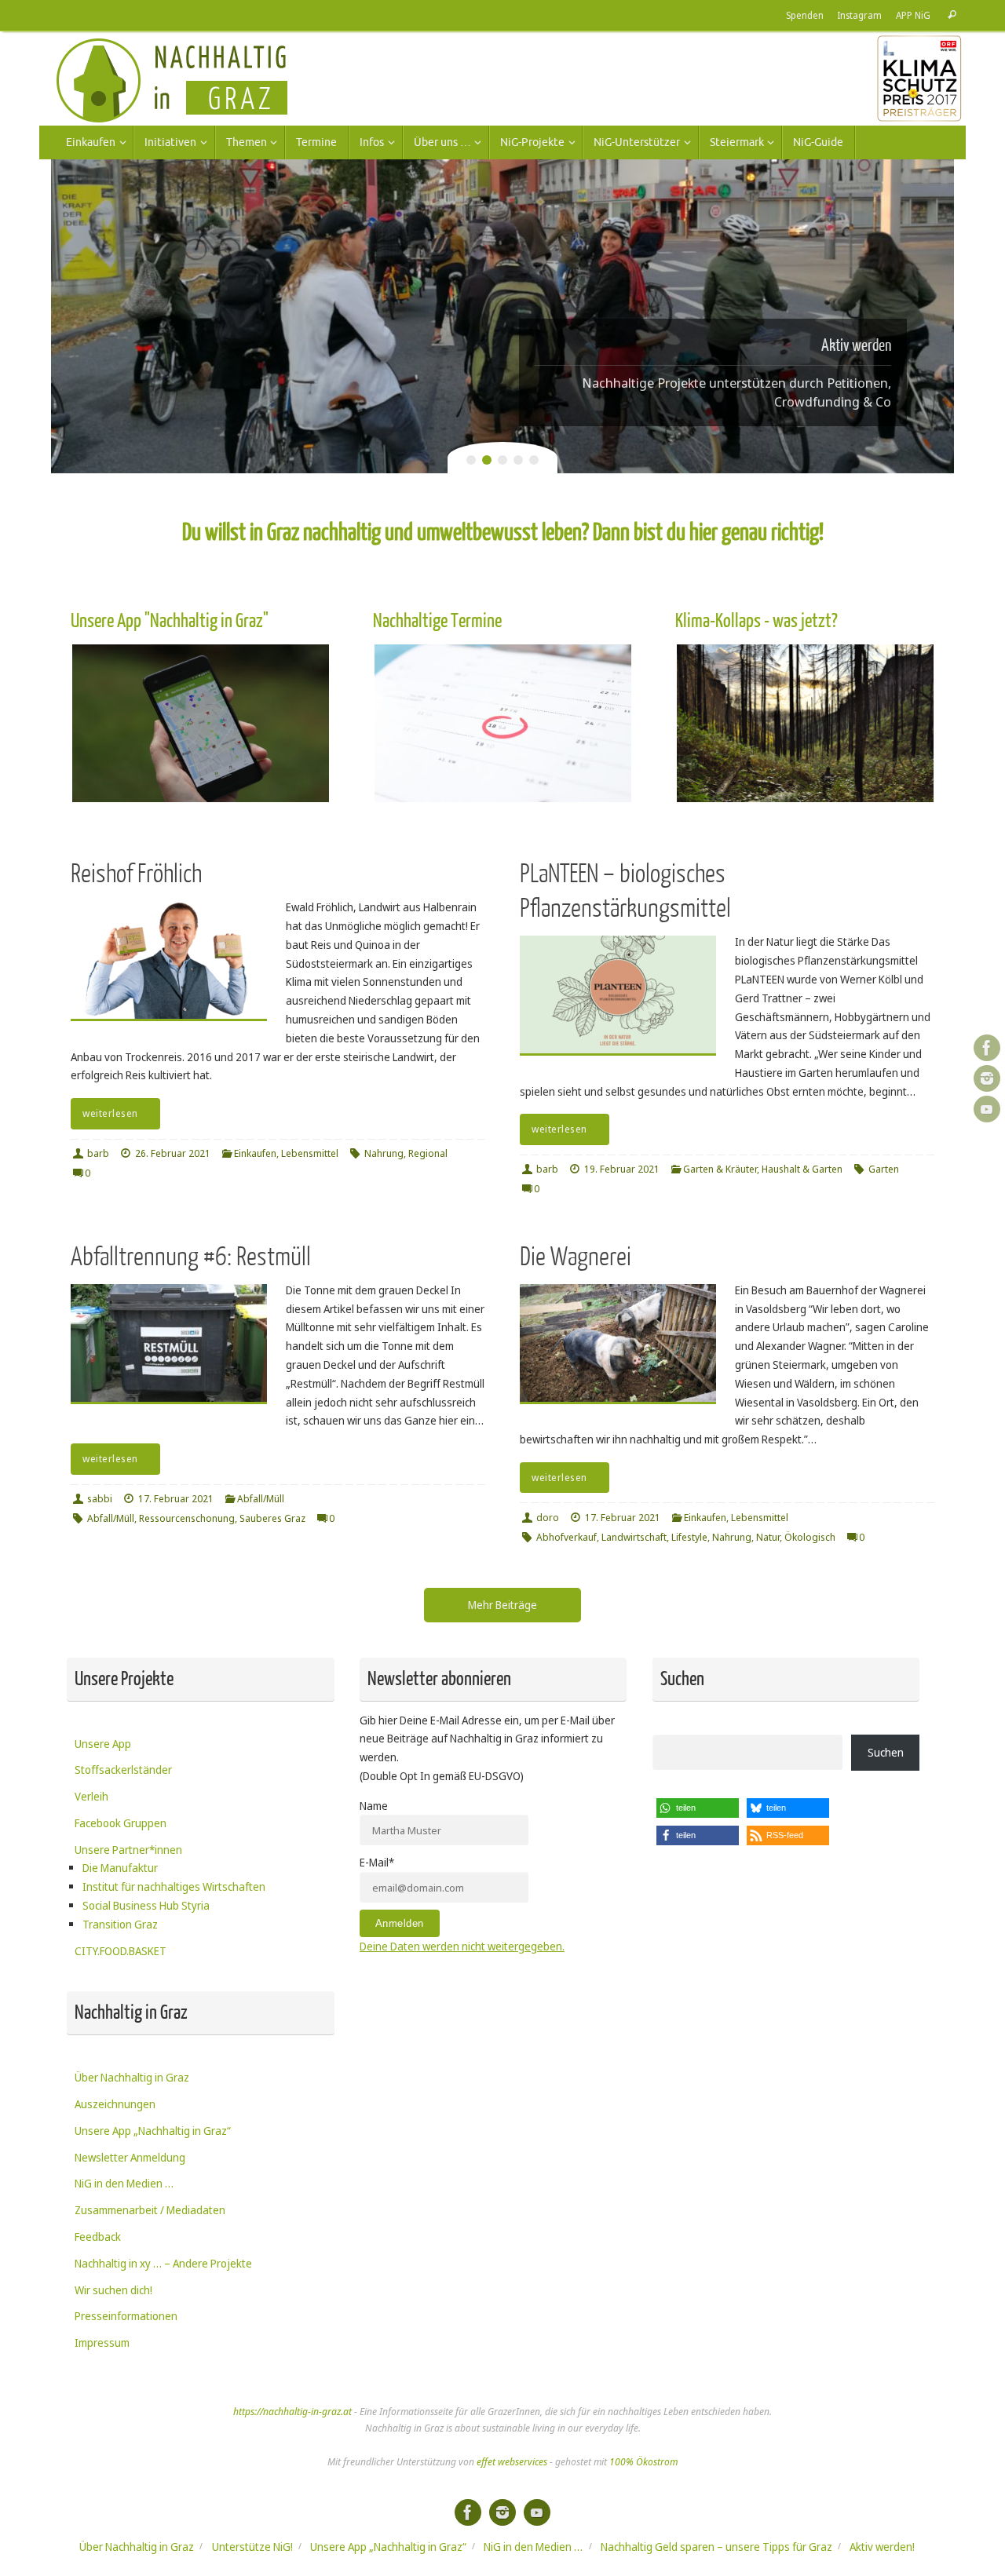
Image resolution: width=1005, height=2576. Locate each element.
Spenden (805, 15)
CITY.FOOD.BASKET (121, 1951)
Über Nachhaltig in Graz (132, 2077)
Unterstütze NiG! (252, 2547)
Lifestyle (689, 1537)
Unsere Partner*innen (128, 1850)
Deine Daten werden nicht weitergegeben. (462, 1946)
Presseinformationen (126, 2316)
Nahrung (384, 1153)
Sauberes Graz (272, 1518)
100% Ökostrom (643, 2462)
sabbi (100, 1499)
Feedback (98, 2237)
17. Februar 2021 (176, 1499)
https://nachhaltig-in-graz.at (292, 2412)
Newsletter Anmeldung (130, 2157)
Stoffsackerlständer (123, 1770)
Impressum (102, 2342)
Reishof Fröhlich (136, 874)
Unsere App (103, 1744)
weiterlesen (110, 1113)
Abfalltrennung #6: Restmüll (191, 1257)
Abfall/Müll (261, 1499)
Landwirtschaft (634, 1537)
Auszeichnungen (115, 2104)
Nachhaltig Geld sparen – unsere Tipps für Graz (716, 2547)
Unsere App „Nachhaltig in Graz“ (153, 2131)
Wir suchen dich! (113, 2290)
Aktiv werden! (882, 2547)
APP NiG (913, 15)
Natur (768, 1537)
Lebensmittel (310, 1153)
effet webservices (512, 2462)
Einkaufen (255, 1153)
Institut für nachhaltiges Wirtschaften (174, 1886)
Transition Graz (120, 1924)
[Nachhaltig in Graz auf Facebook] (987, 1048)
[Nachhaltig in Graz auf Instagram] (987, 1078)
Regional (428, 1153)
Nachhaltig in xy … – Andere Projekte (163, 2263)
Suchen (886, 1752)
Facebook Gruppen (121, 1823)
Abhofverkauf (566, 1537)
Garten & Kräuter (720, 1169)
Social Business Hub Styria (146, 1905)
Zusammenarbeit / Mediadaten (150, 2210)
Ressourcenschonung (187, 1518)
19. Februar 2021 (622, 1169)
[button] (698, 1808)
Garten (884, 1169)
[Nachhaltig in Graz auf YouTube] (987, 1109)
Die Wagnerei (576, 1257)
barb (98, 1153)
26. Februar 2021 (173, 1153)
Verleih (91, 1796)
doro (548, 1518)
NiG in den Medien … (124, 2183)
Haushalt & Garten (802, 1169)
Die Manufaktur (120, 1868)
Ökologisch (810, 1537)
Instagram (860, 15)
